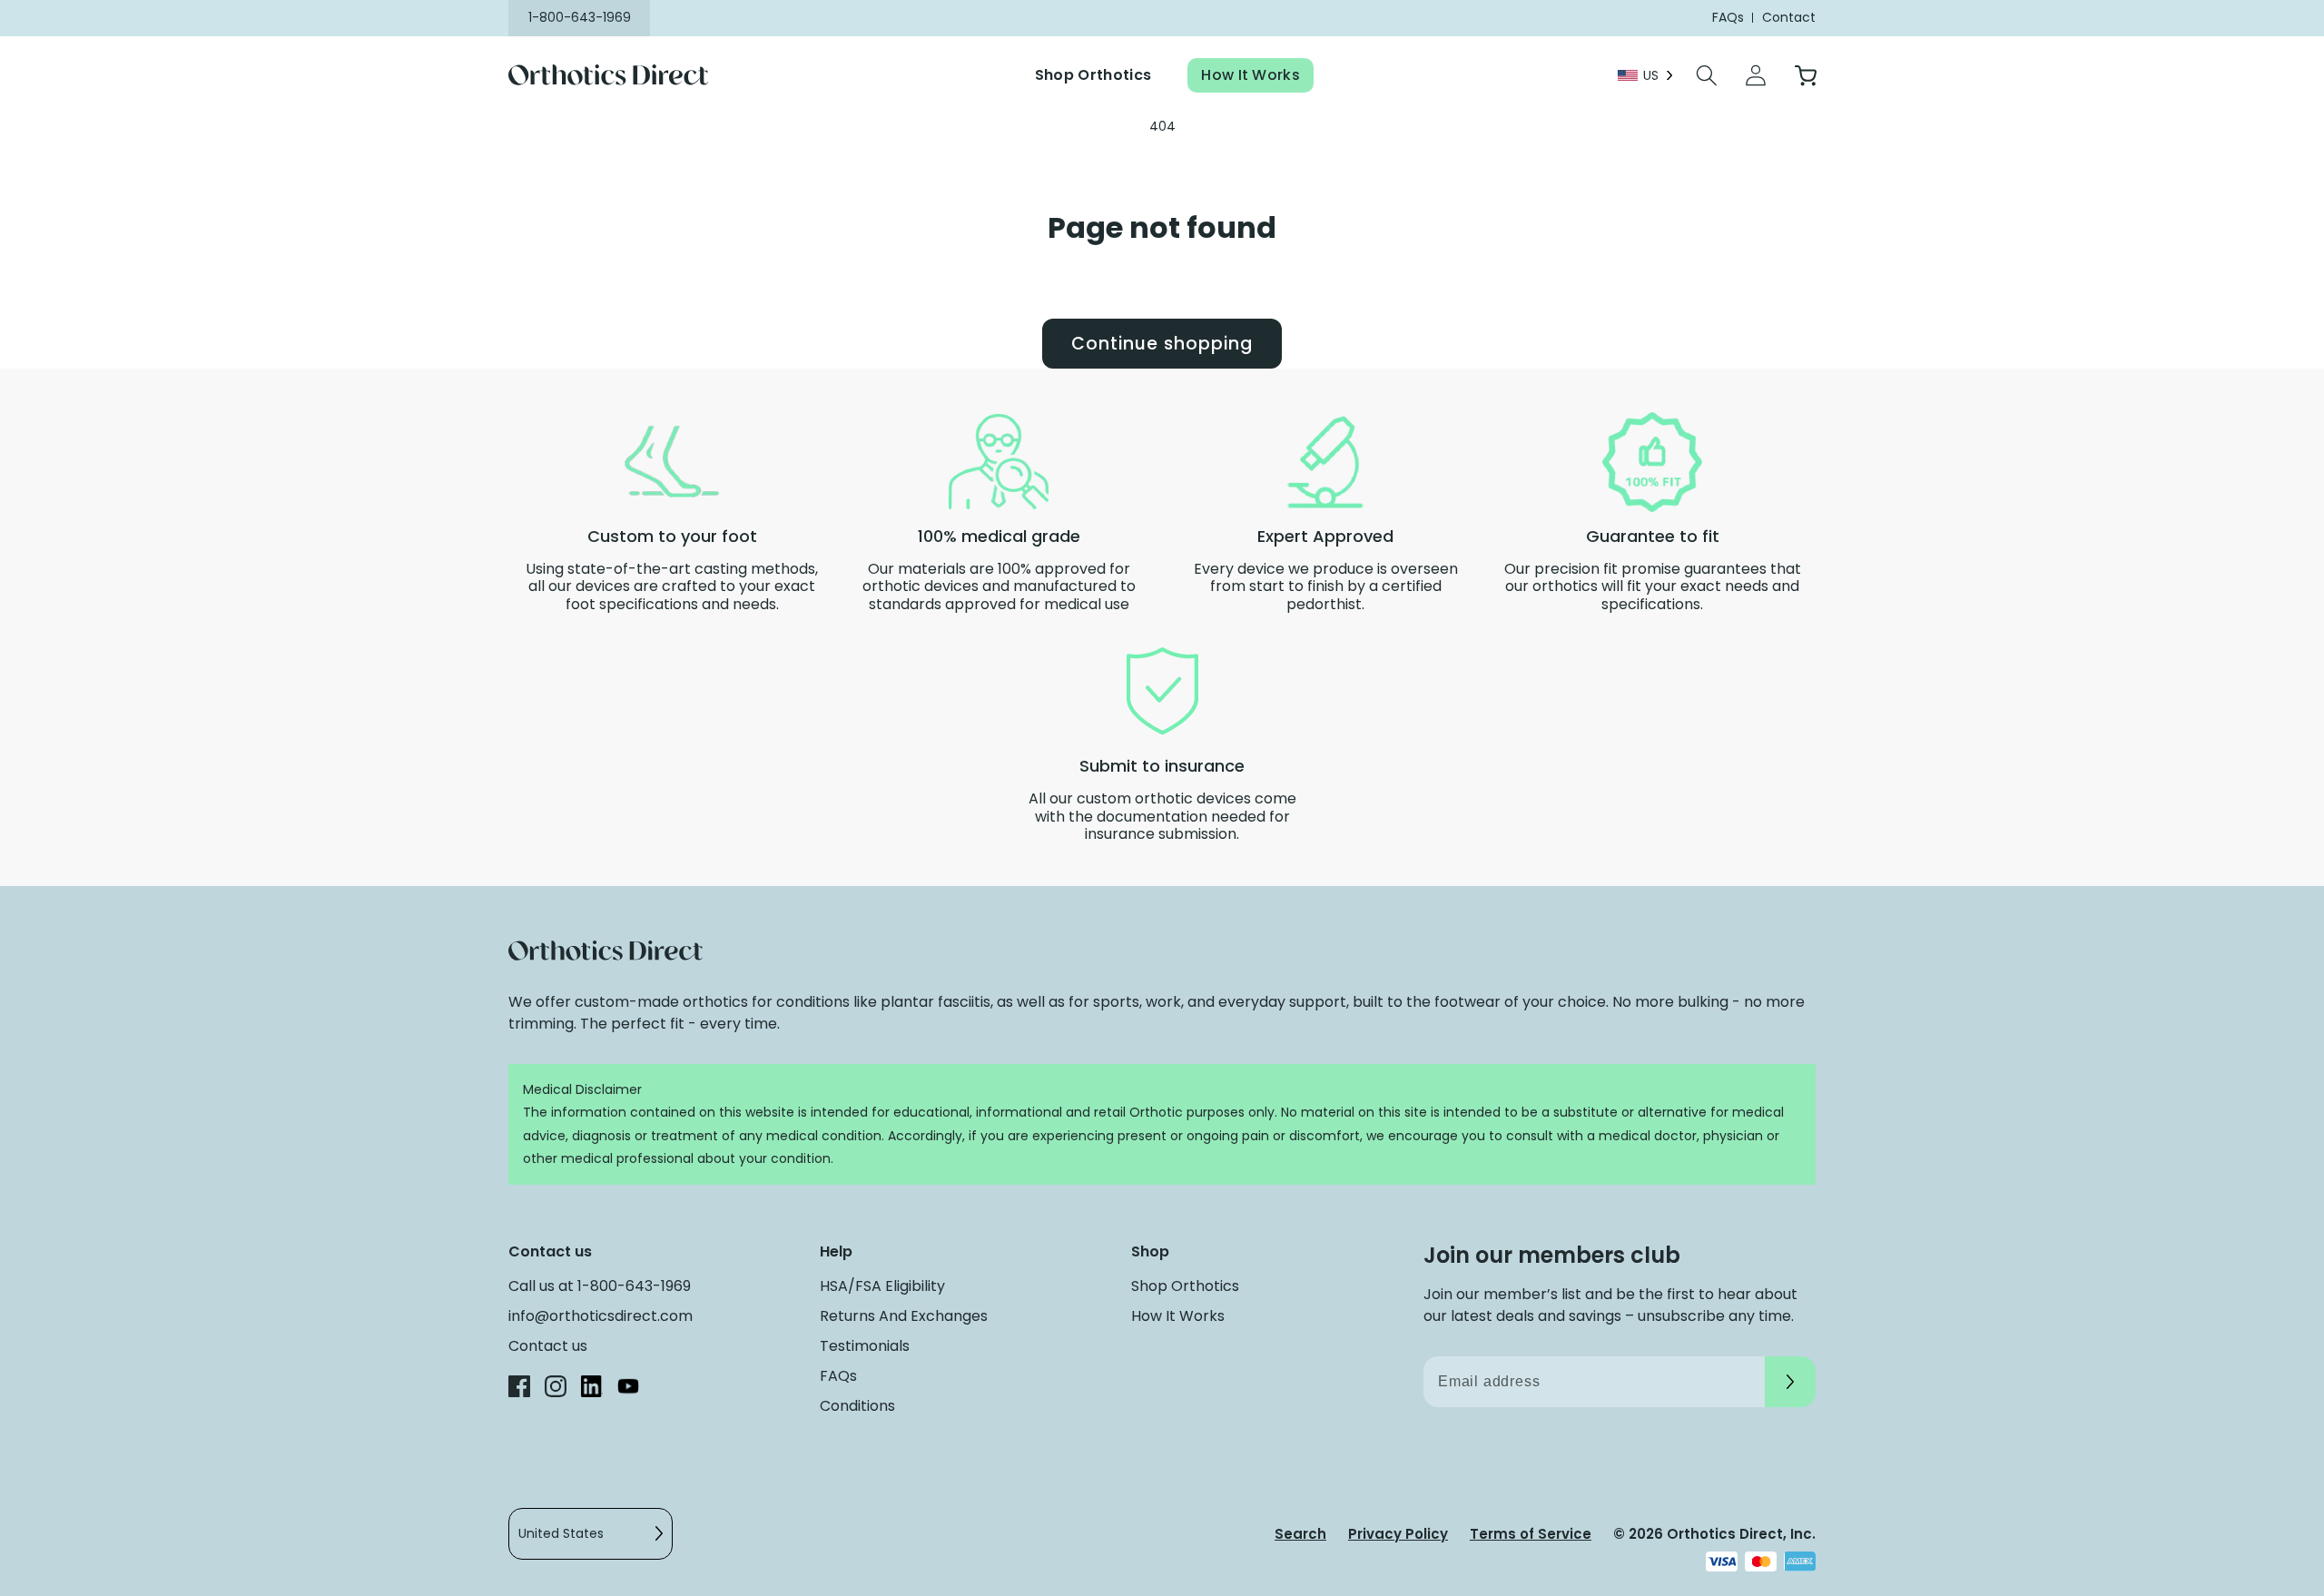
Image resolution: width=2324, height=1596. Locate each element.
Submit (1790, 1382)
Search (1300, 1534)
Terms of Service (1531, 1534)
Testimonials (865, 1346)
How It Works (1251, 75)
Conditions (857, 1406)
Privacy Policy (1398, 1534)
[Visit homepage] (620, 76)
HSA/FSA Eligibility (882, 1286)
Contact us (548, 1346)
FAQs (838, 1376)
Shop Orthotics (1093, 75)
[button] (1707, 75)
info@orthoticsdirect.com (601, 1316)
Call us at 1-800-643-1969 (600, 1286)
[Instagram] (556, 1389)
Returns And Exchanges (904, 1316)
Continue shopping (1162, 344)
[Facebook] (519, 1389)
